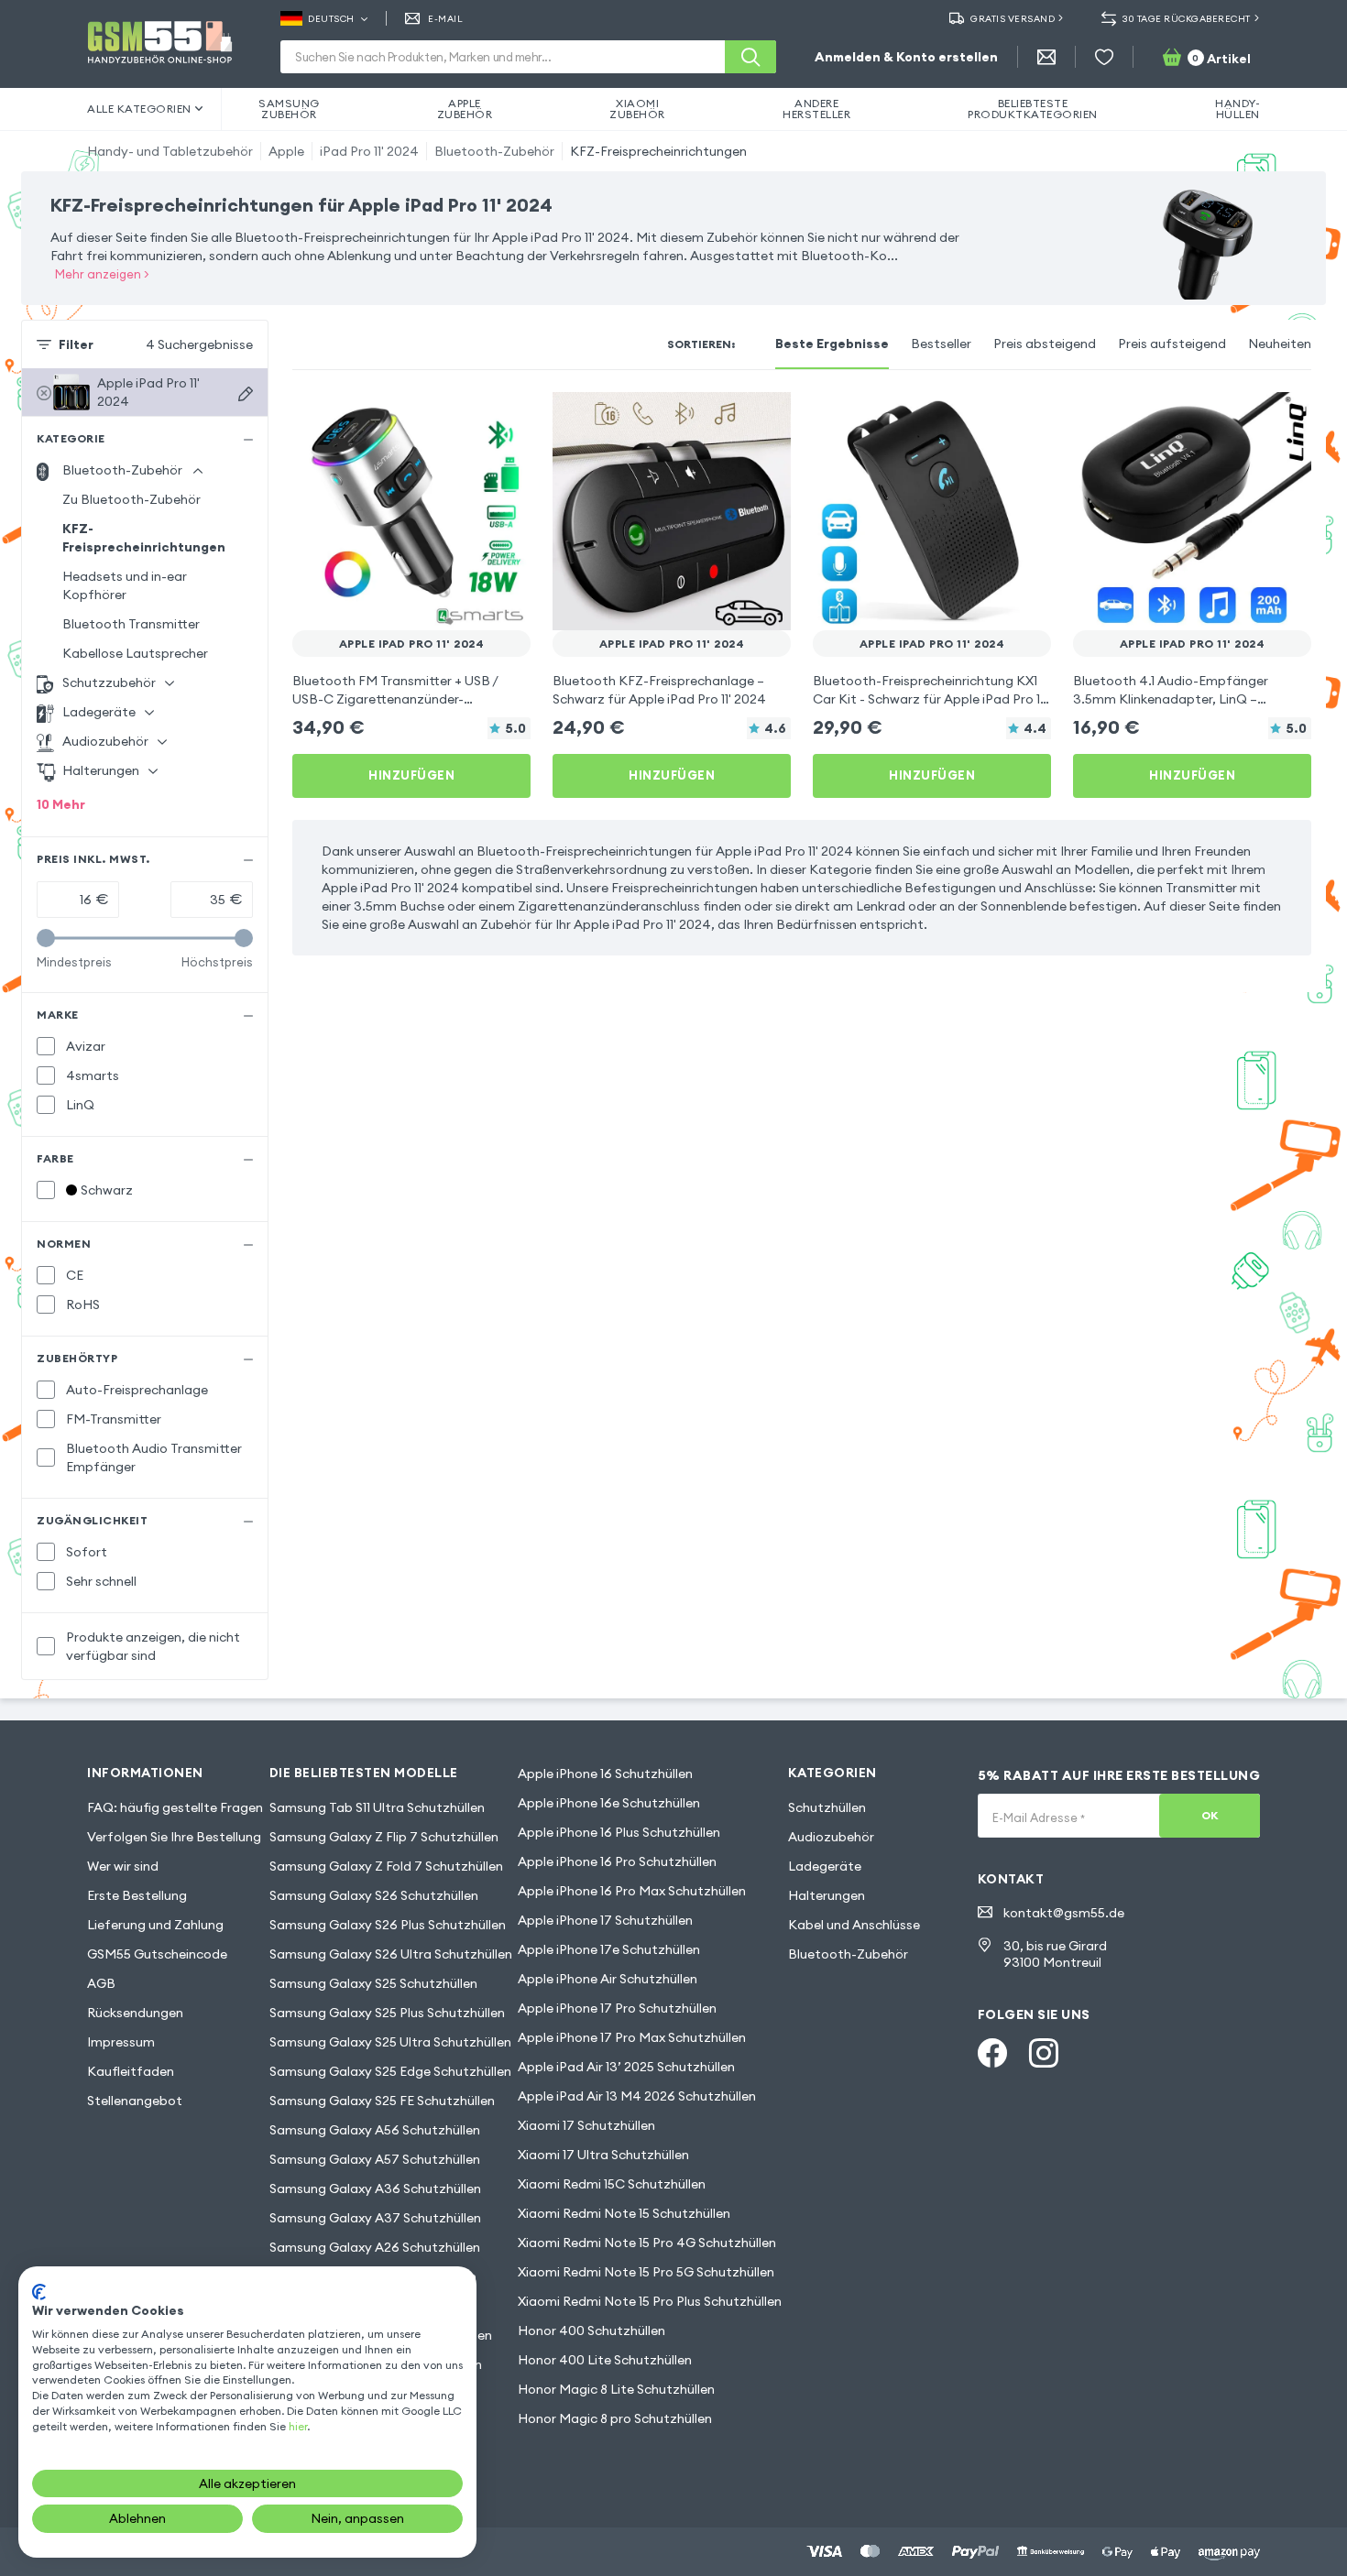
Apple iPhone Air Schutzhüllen (608, 1979)
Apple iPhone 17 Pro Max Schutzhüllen (632, 2037)
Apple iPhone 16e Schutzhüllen (609, 1803)
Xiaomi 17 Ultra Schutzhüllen (603, 2155)
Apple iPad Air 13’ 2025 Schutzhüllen (626, 2067)
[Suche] (750, 57)
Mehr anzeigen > (102, 274)
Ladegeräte (825, 1866)
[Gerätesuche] (246, 394)
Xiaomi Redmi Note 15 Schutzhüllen (624, 2213)
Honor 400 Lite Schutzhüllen (605, 2360)
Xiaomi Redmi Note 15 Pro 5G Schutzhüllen (646, 2272)
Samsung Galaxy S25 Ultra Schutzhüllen (390, 2042)
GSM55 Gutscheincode (157, 1954)
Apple (286, 151)
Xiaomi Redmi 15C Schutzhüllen (612, 2184)
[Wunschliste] (1104, 57)
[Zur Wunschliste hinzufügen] (505, 418)
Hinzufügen (411, 775)
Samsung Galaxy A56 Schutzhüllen (375, 2130)
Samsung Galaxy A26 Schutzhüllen (375, 2247)
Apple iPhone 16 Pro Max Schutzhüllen (632, 1891)
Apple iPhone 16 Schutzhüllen (605, 1774)
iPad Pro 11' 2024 (369, 151)
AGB (101, 1983)
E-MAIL (445, 19)
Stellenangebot (135, 2101)
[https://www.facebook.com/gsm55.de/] (992, 2053)
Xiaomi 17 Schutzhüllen (586, 2125)
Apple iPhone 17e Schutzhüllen (609, 1949)
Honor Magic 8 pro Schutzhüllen (615, 2418)
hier (298, 2426)
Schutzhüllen (827, 1807)
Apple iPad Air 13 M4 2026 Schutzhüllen (637, 2096)
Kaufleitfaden (131, 2071)
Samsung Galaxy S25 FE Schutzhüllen (382, 2101)
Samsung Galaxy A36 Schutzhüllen (375, 2189)
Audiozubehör (831, 1837)
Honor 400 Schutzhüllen (591, 2330)
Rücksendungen (135, 2013)
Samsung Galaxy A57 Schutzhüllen (375, 2159)
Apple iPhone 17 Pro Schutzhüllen (617, 2008)
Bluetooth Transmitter (131, 624)
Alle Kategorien (139, 109)
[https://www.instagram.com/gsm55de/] (1044, 2053)
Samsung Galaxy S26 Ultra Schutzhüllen (391, 1954)
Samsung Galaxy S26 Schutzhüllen (374, 1895)
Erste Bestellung (137, 1895)
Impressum (121, 2042)
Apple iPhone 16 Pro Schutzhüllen (617, 1861)
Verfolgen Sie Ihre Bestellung (174, 1837)
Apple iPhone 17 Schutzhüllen (605, 1920)
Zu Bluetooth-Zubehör (131, 499)
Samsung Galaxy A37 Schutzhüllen (375, 2218)
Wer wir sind (123, 1866)
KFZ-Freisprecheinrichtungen (658, 151)
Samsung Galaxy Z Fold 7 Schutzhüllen (386, 1866)
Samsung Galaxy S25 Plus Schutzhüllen (387, 2013)
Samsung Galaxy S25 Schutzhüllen (373, 1983)
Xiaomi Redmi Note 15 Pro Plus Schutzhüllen (650, 2301)
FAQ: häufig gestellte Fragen (175, 1807)
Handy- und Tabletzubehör (170, 151)
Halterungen (827, 1895)
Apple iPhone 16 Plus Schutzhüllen (619, 1832)
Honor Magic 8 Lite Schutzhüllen (616, 2389)
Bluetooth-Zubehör (494, 151)
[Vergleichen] (468, 418)
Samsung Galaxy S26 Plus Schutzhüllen (388, 1925)
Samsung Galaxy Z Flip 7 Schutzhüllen (384, 1837)
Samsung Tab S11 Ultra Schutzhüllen (377, 1807)
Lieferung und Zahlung (155, 1925)
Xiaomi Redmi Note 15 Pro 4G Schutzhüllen (647, 2243)
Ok (1210, 1815)
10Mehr (61, 804)
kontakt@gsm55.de (1064, 1913)
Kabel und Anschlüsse (854, 1925)
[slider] (46, 938)
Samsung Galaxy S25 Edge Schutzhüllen (390, 2071)
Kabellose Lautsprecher (135, 653)
